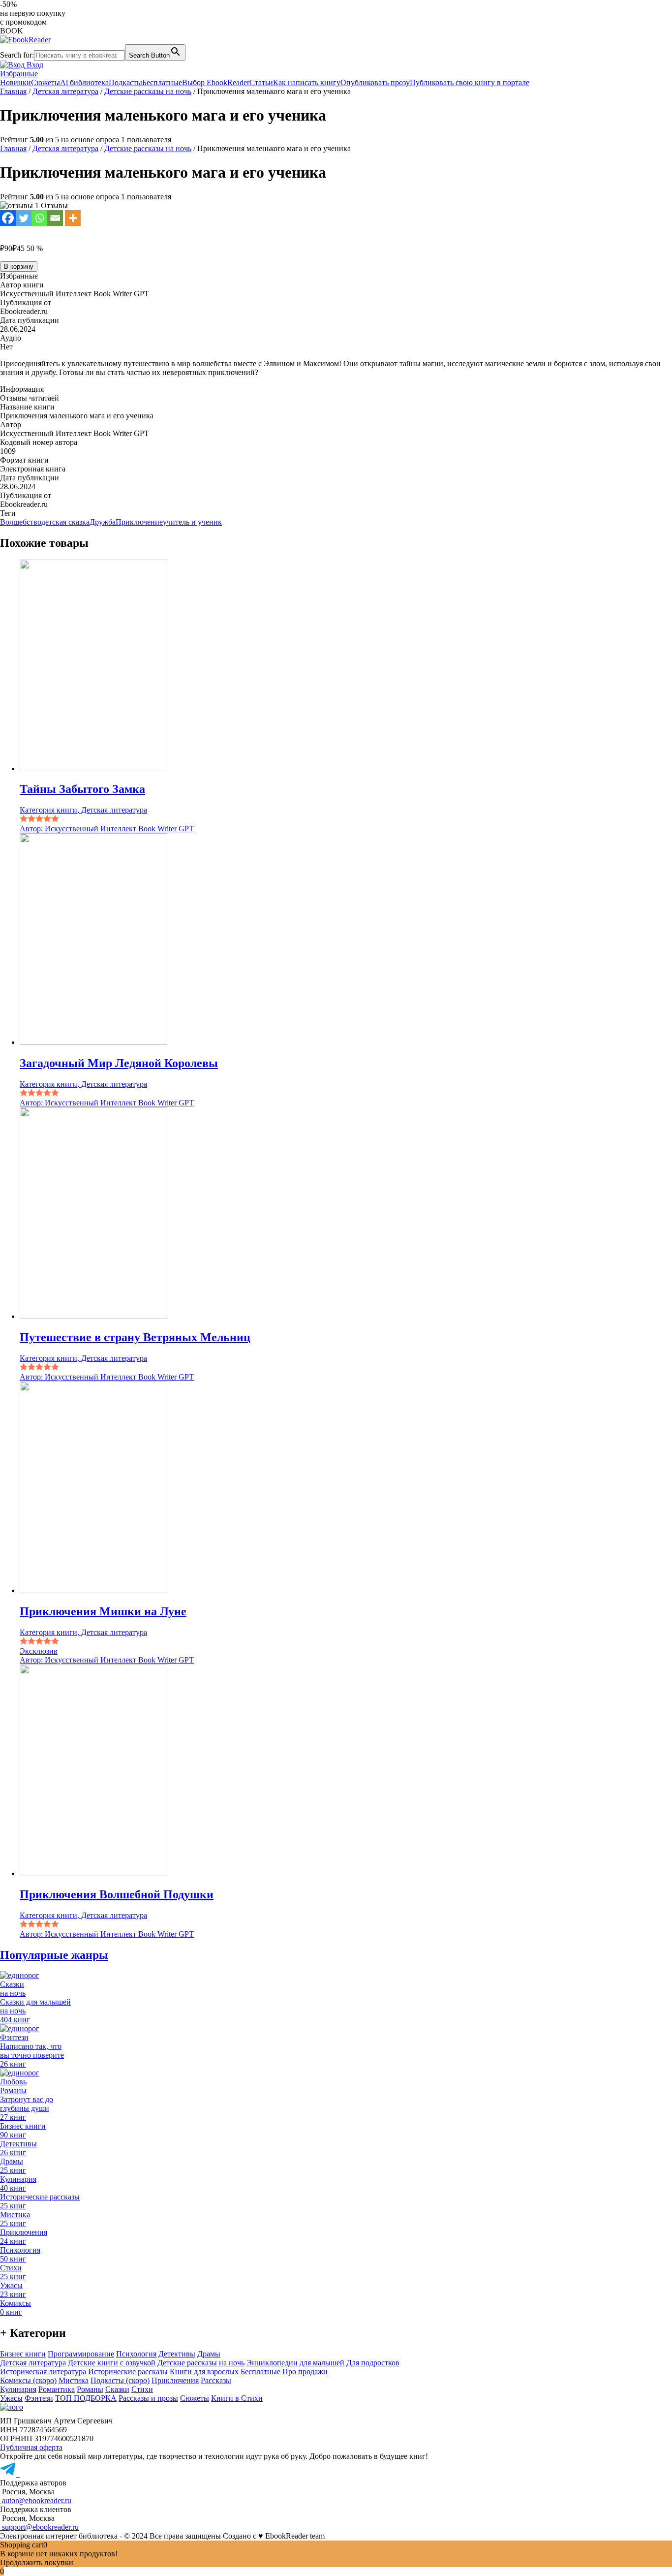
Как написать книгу (307, 82)
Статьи (261, 82)
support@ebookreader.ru (39, 2527)
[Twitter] (24, 218)
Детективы (177, 2354)
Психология (136, 2354)
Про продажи (305, 2372)
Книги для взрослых (204, 2372)
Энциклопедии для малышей (295, 2363)
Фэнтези (39, 2398)
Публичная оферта (31, 2447)
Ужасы (11, 2398)
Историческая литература (43, 2372)
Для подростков (373, 2363)
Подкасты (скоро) (120, 2380)
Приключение (139, 522)
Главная (13, 91)
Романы (90, 2389)
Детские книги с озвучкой (112, 2363)
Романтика (57, 2389)
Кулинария (18, 2389)
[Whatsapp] (39, 218)
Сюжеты (46, 82)
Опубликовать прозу (375, 82)
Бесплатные (162, 82)
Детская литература (65, 91)
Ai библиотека (84, 82)
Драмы (209, 2354)
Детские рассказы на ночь (148, 91)
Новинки (15, 82)
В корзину (19, 267)
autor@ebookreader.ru (36, 2500)
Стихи (142, 2389)
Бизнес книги (23, 2354)
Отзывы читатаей (30, 398)
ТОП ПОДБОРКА (86, 2398)
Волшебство (21, 522)
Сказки (117, 2389)
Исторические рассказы (128, 2372)
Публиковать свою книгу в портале (470, 82)
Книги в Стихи (237, 2398)
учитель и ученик (192, 522)
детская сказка (65, 522)
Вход (34, 65)
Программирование (81, 2354)
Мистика (74, 2380)
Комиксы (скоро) (28, 2380)
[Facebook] (8, 218)
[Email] (55, 218)
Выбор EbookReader (216, 82)
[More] (73, 218)
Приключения (175, 2380)
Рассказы (216, 2380)
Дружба (103, 522)
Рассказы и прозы (148, 2398)
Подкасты (125, 82)
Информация (22, 389)
